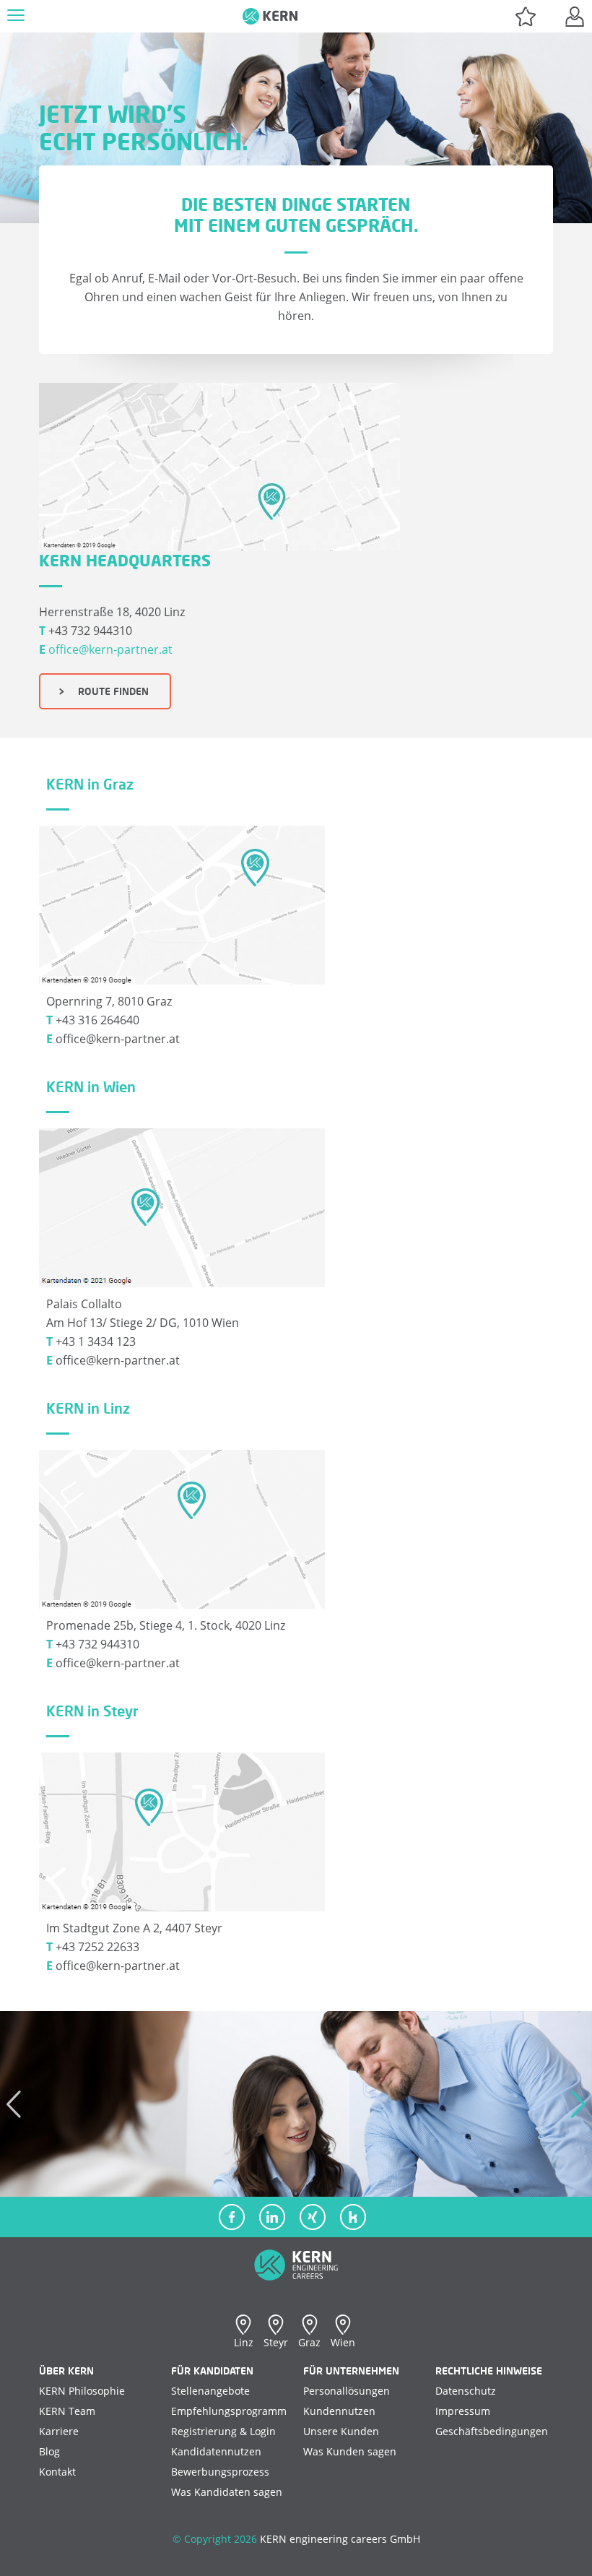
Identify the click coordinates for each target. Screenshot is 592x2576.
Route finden (109, 691)
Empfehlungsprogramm (229, 2411)
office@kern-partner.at (110, 649)
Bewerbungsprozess (220, 2472)
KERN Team (67, 2411)
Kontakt (57, 2472)
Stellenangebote (210, 2391)
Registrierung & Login (223, 2431)
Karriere (59, 2431)
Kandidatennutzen (216, 2451)
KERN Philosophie (82, 2391)
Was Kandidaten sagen (227, 2492)
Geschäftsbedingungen (492, 2431)
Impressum (463, 2411)
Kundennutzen (339, 2411)
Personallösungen (347, 2391)
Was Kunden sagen (350, 2451)
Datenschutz (466, 2391)
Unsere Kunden (341, 2431)
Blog (49, 2451)
